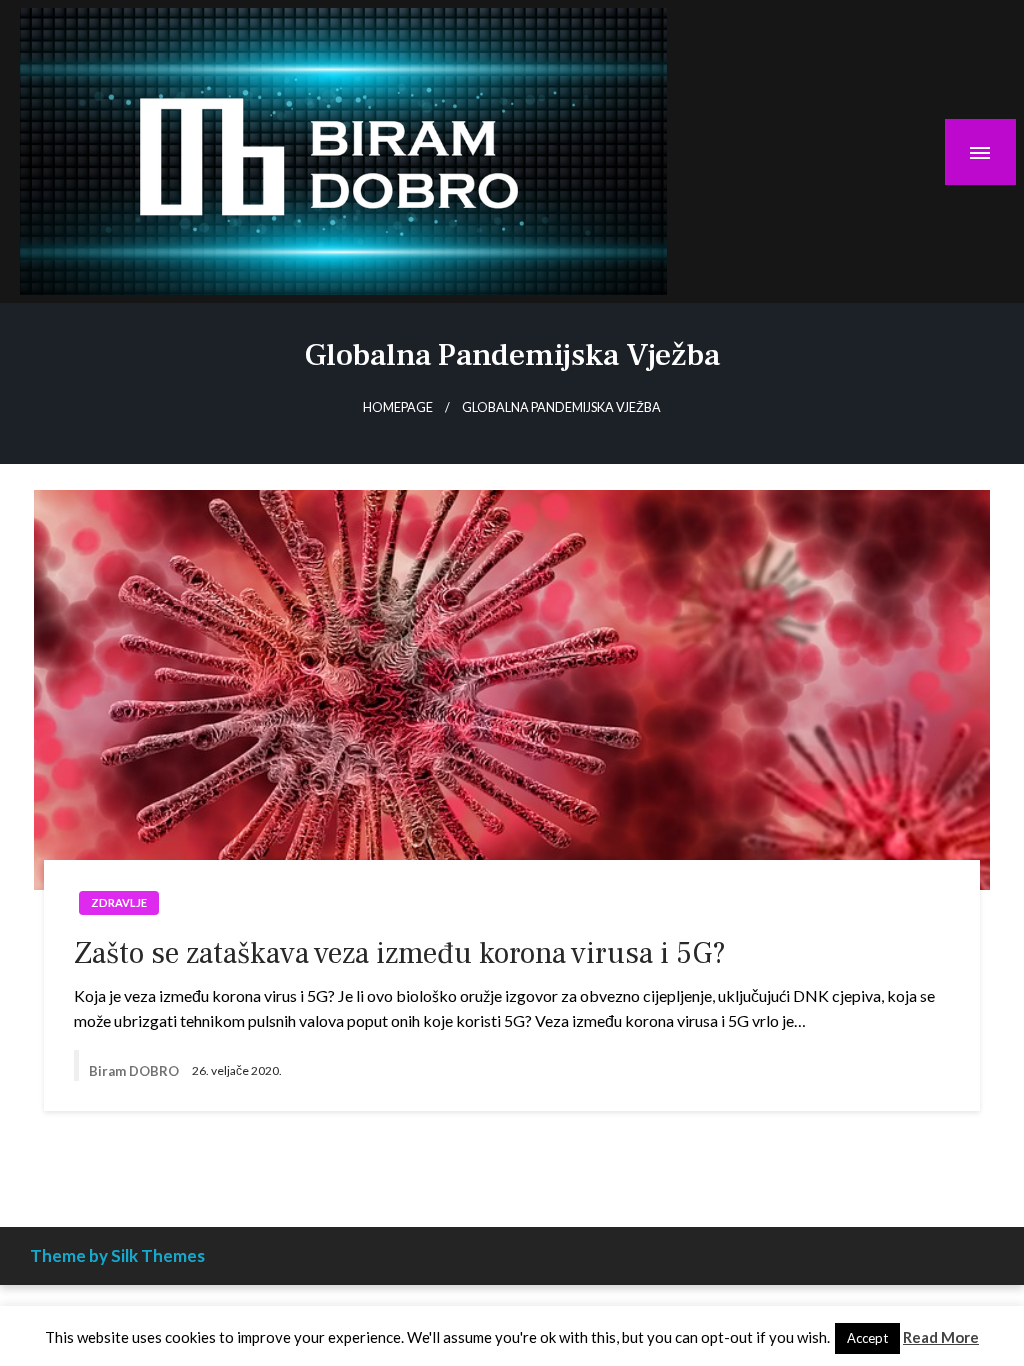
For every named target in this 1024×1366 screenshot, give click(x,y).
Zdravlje (119, 902)
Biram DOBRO (135, 1071)
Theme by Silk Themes (117, 1255)
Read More (941, 1337)
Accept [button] (867, 1338)
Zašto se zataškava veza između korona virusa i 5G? (400, 953)
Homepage (398, 407)
